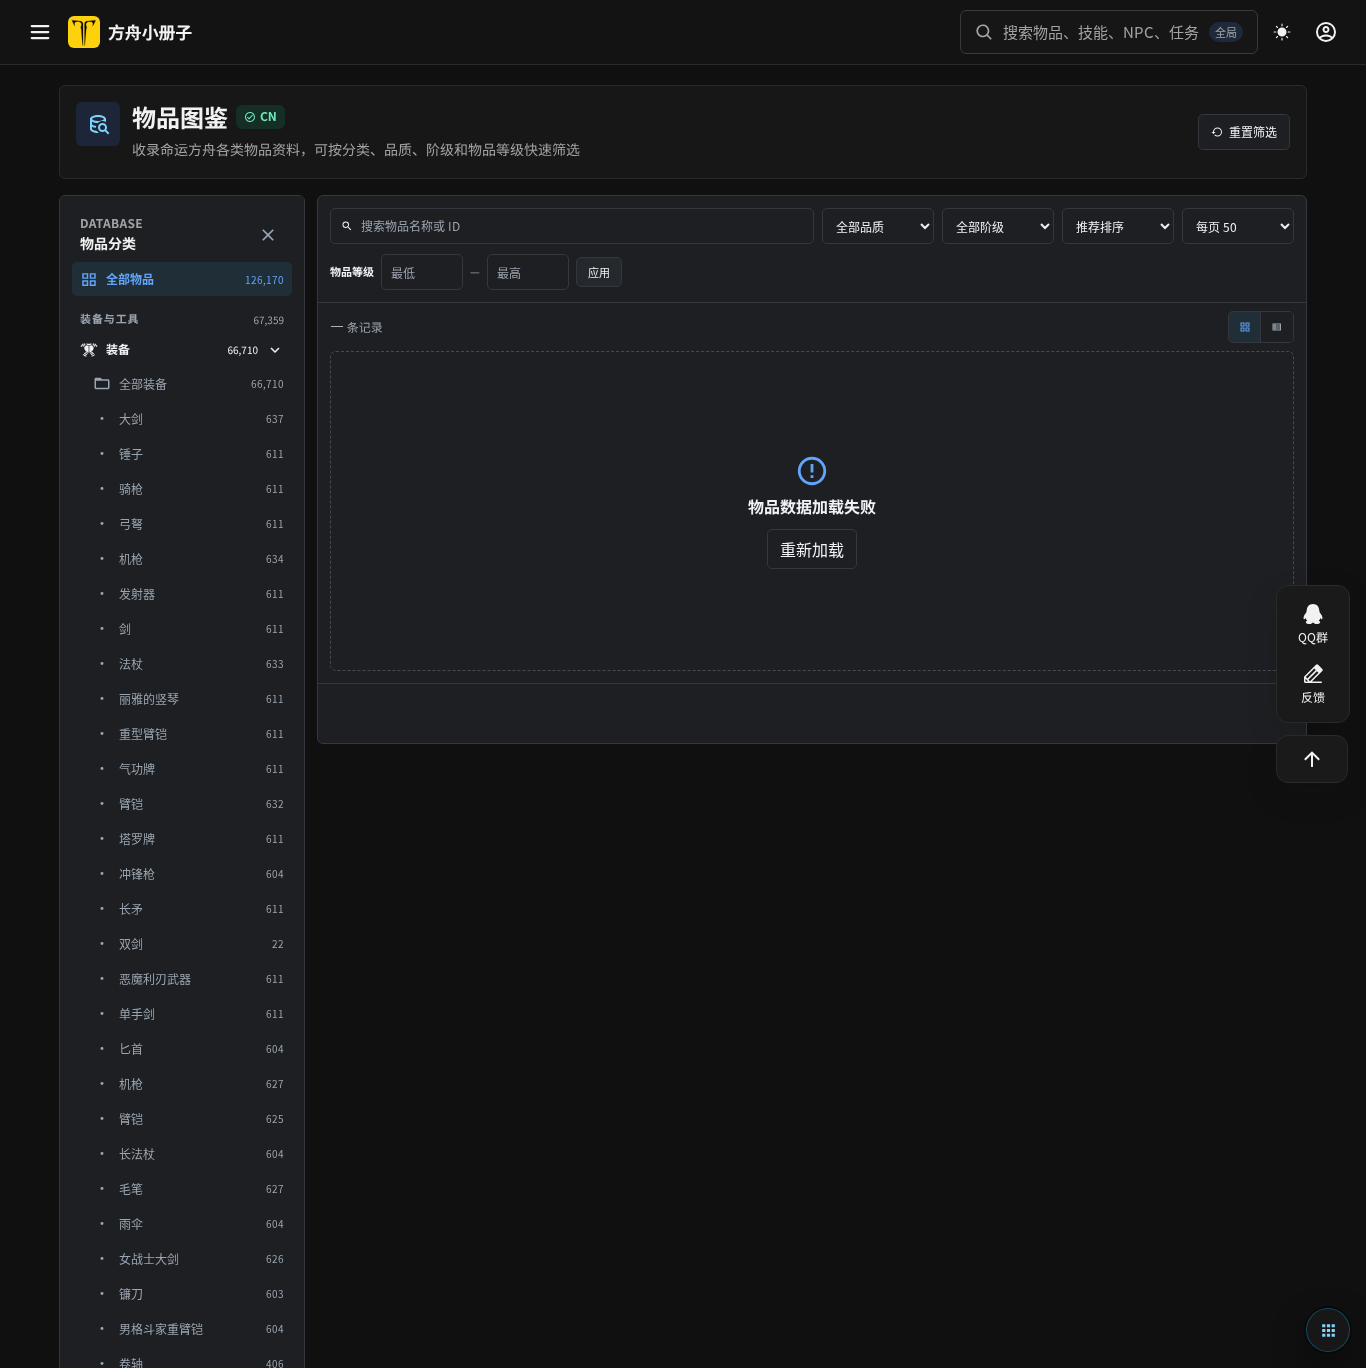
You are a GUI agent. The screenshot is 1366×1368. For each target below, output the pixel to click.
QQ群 (1313, 637)
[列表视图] (1277, 327)
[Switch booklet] (1328, 1330)
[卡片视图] (1245, 327)
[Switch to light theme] (1282, 32)
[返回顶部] (1312, 759)
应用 (599, 272)
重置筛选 (1253, 131)
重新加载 (812, 549)
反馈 (1313, 697)
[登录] (1326, 32)
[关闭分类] (268, 235)
